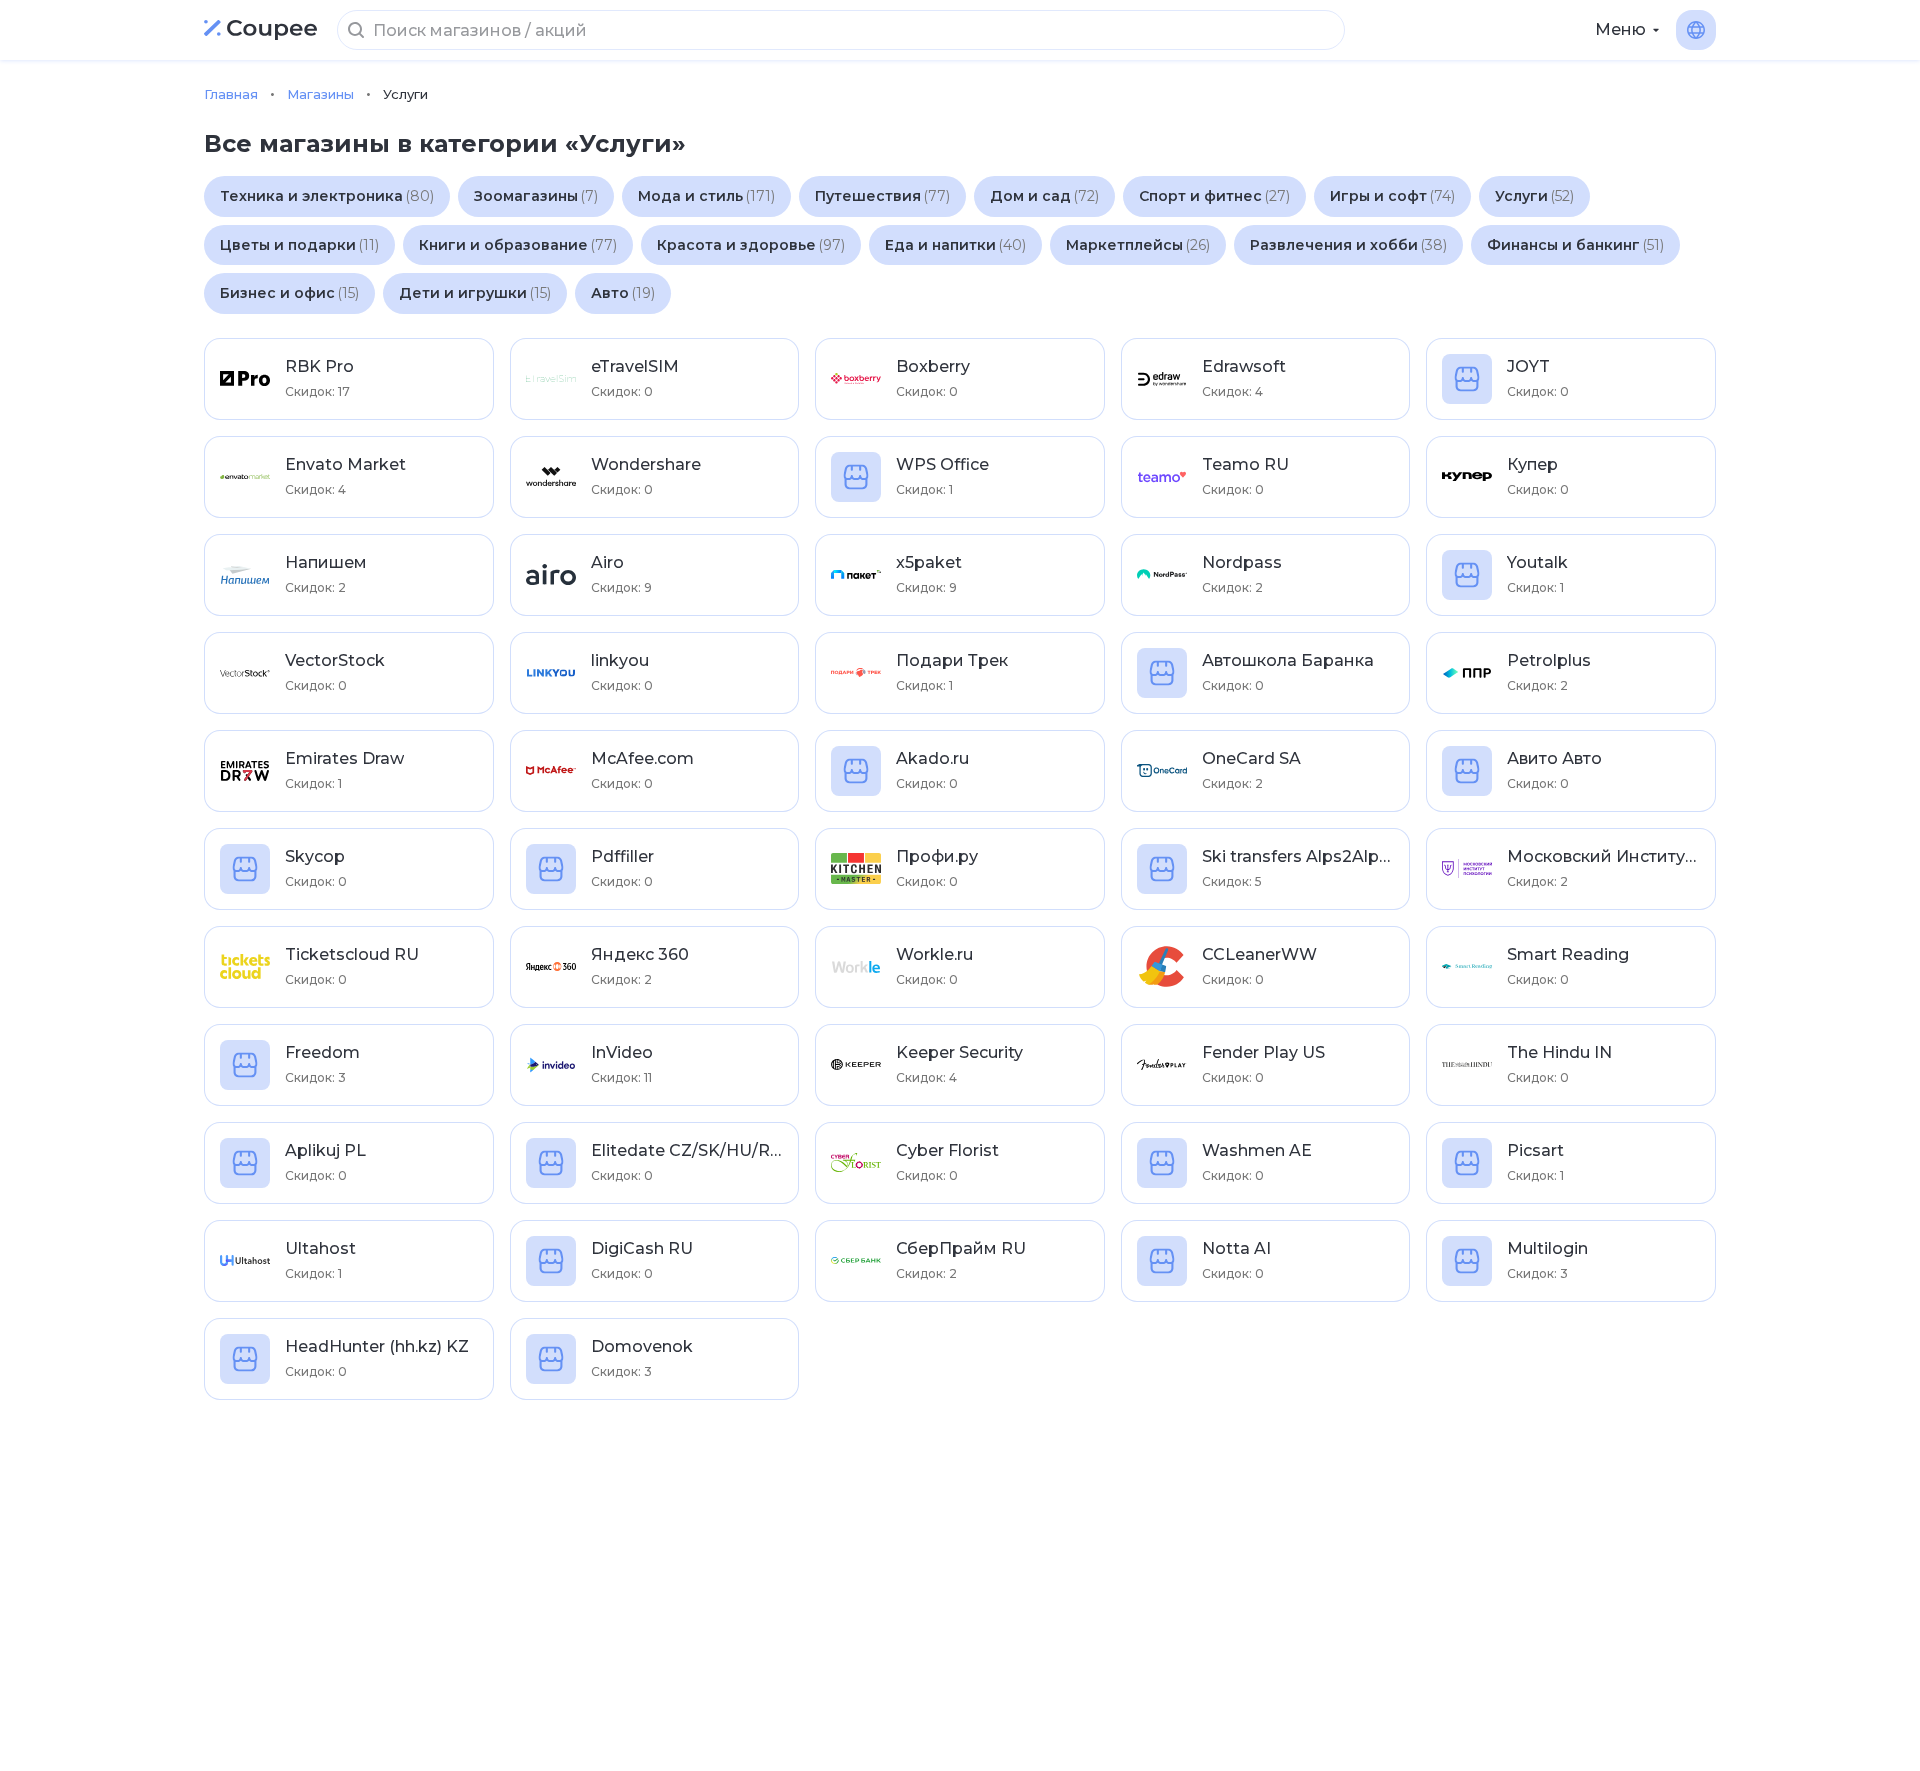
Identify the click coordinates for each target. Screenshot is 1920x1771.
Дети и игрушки (475, 293)
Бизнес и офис (289, 293)
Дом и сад (1044, 196)
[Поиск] (356, 30)
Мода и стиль (706, 196)
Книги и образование (518, 245)
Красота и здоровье (751, 245)
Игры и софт (1392, 196)
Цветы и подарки (299, 245)
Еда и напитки (955, 245)
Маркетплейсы (1138, 245)
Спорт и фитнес (1214, 196)
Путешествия (882, 196)
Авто (623, 293)
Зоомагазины (536, 196)
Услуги (1534, 196)
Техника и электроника (327, 196)
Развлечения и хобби (1348, 245)
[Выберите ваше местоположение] (1696, 30)
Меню (1620, 29)
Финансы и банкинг (1575, 245)
